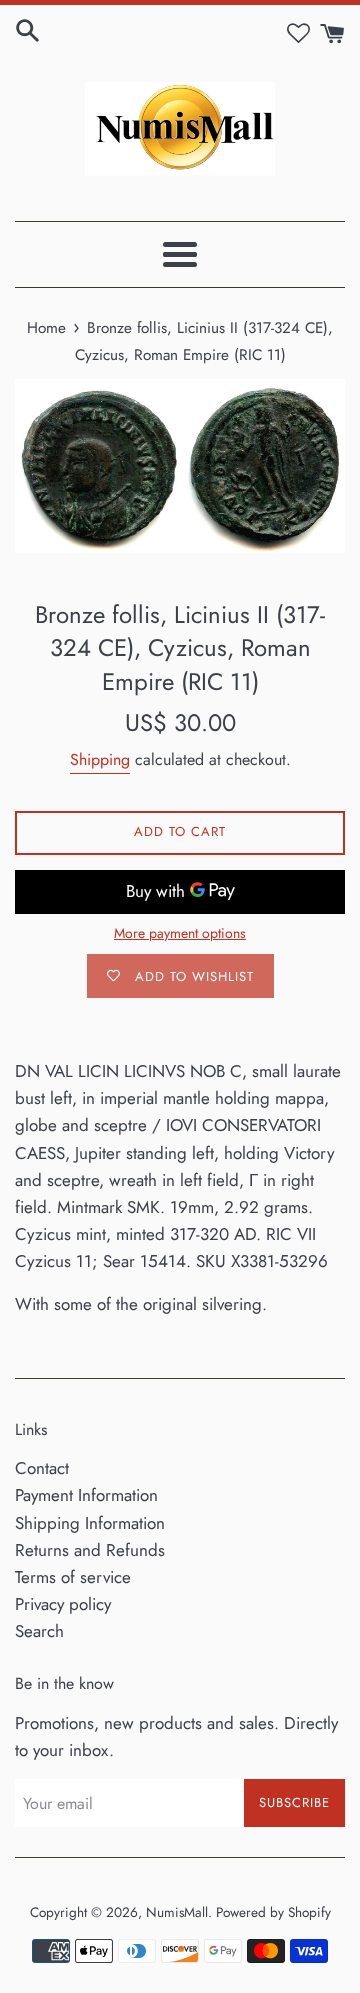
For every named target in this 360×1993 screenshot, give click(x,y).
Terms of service (73, 1577)
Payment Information (86, 1495)
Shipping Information (90, 1523)
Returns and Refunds (90, 1550)
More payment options (180, 933)
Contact (42, 1468)
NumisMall (177, 1912)
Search (39, 1631)
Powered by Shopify (273, 1912)
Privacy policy (63, 1604)
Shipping (100, 759)
